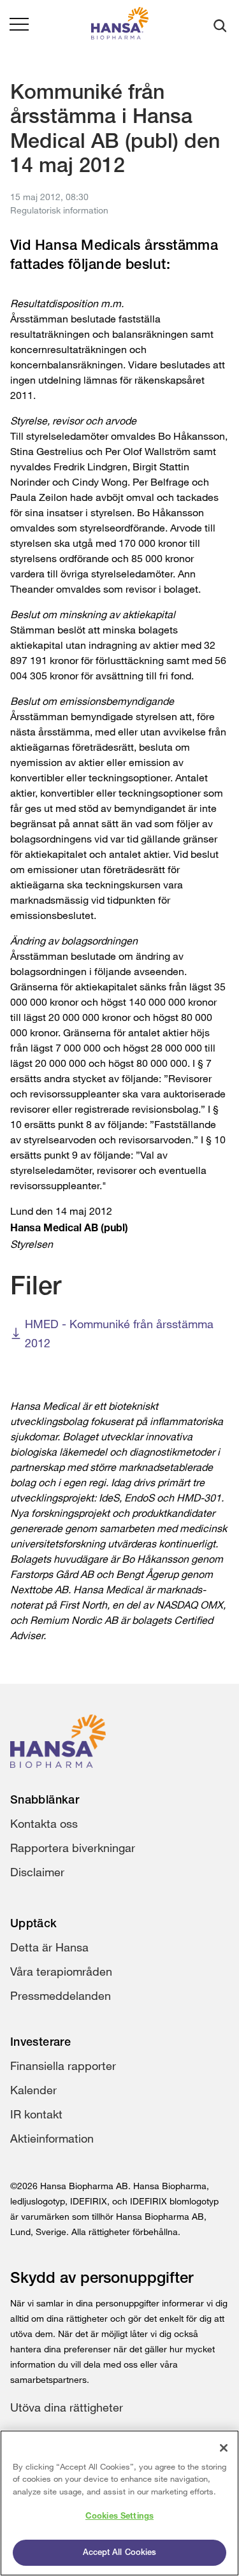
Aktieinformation (52, 2138)
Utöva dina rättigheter (67, 2407)
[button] (19, 25)
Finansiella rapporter (63, 2066)
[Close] (224, 2448)
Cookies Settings (119, 2516)
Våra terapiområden (61, 1971)
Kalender (33, 2090)
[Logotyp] (120, 26)
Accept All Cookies (119, 2553)
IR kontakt (36, 2114)
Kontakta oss (44, 1823)
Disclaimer (37, 1872)
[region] (119, 2503)
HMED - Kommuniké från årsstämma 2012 (119, 1333)
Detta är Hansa (49, 1947)
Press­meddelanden (61, 1995)
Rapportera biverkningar (73, 1848)
